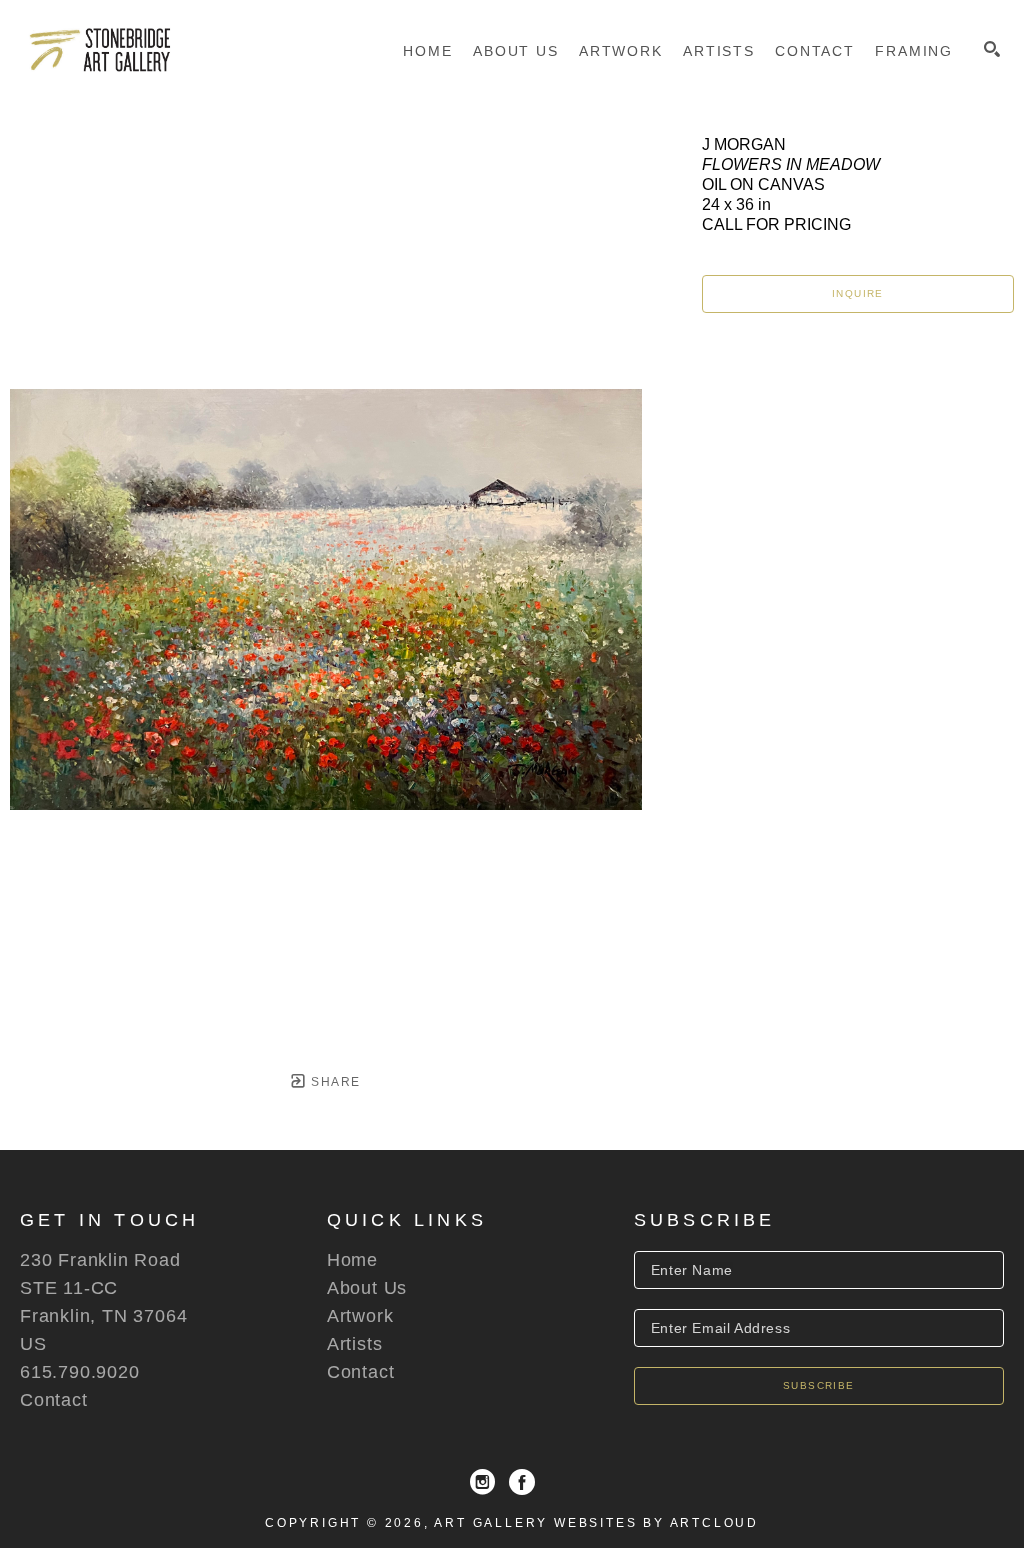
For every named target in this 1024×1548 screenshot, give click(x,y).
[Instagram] (482, 1482)
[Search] (992, 49)
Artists (355, 1344)
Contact (54, 1400)
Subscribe (819, 1385)
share (333, 1082)
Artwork (360, 1316)
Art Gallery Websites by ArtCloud (596, 1523)
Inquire (858, 293)
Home (352, 1260)
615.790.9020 (80, 1372)
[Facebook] (522, 1482)
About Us (367, 1288)
